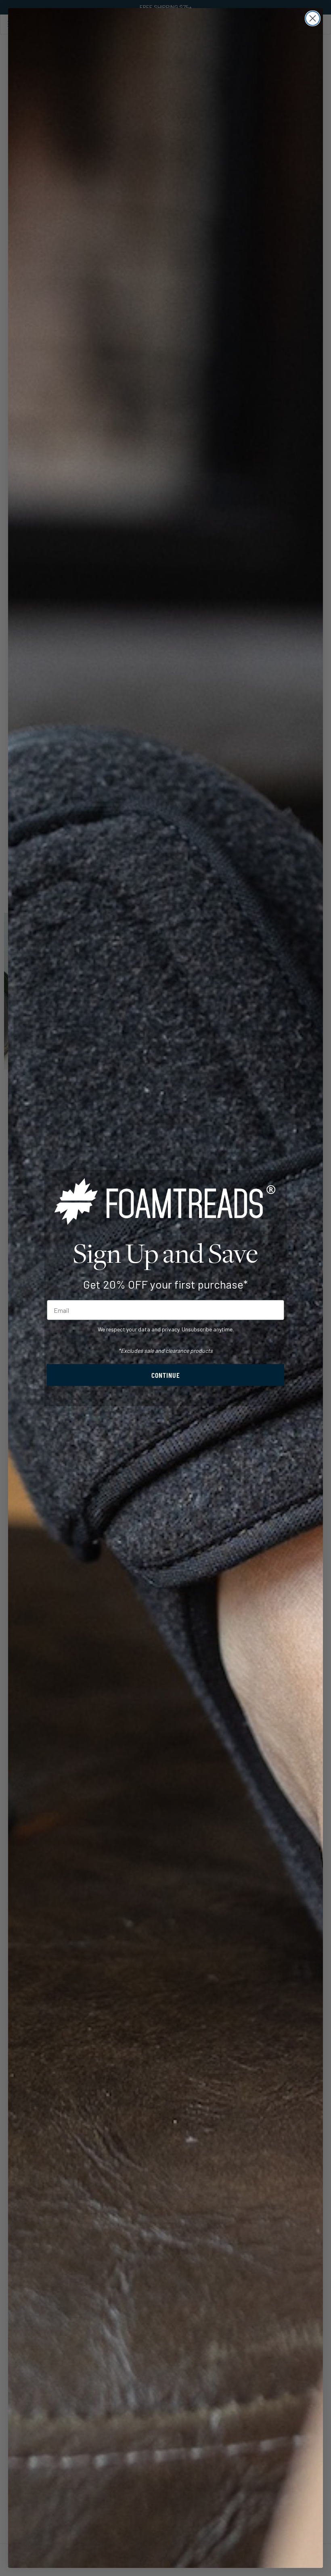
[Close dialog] (313, 18)
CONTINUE (166, 1375)
